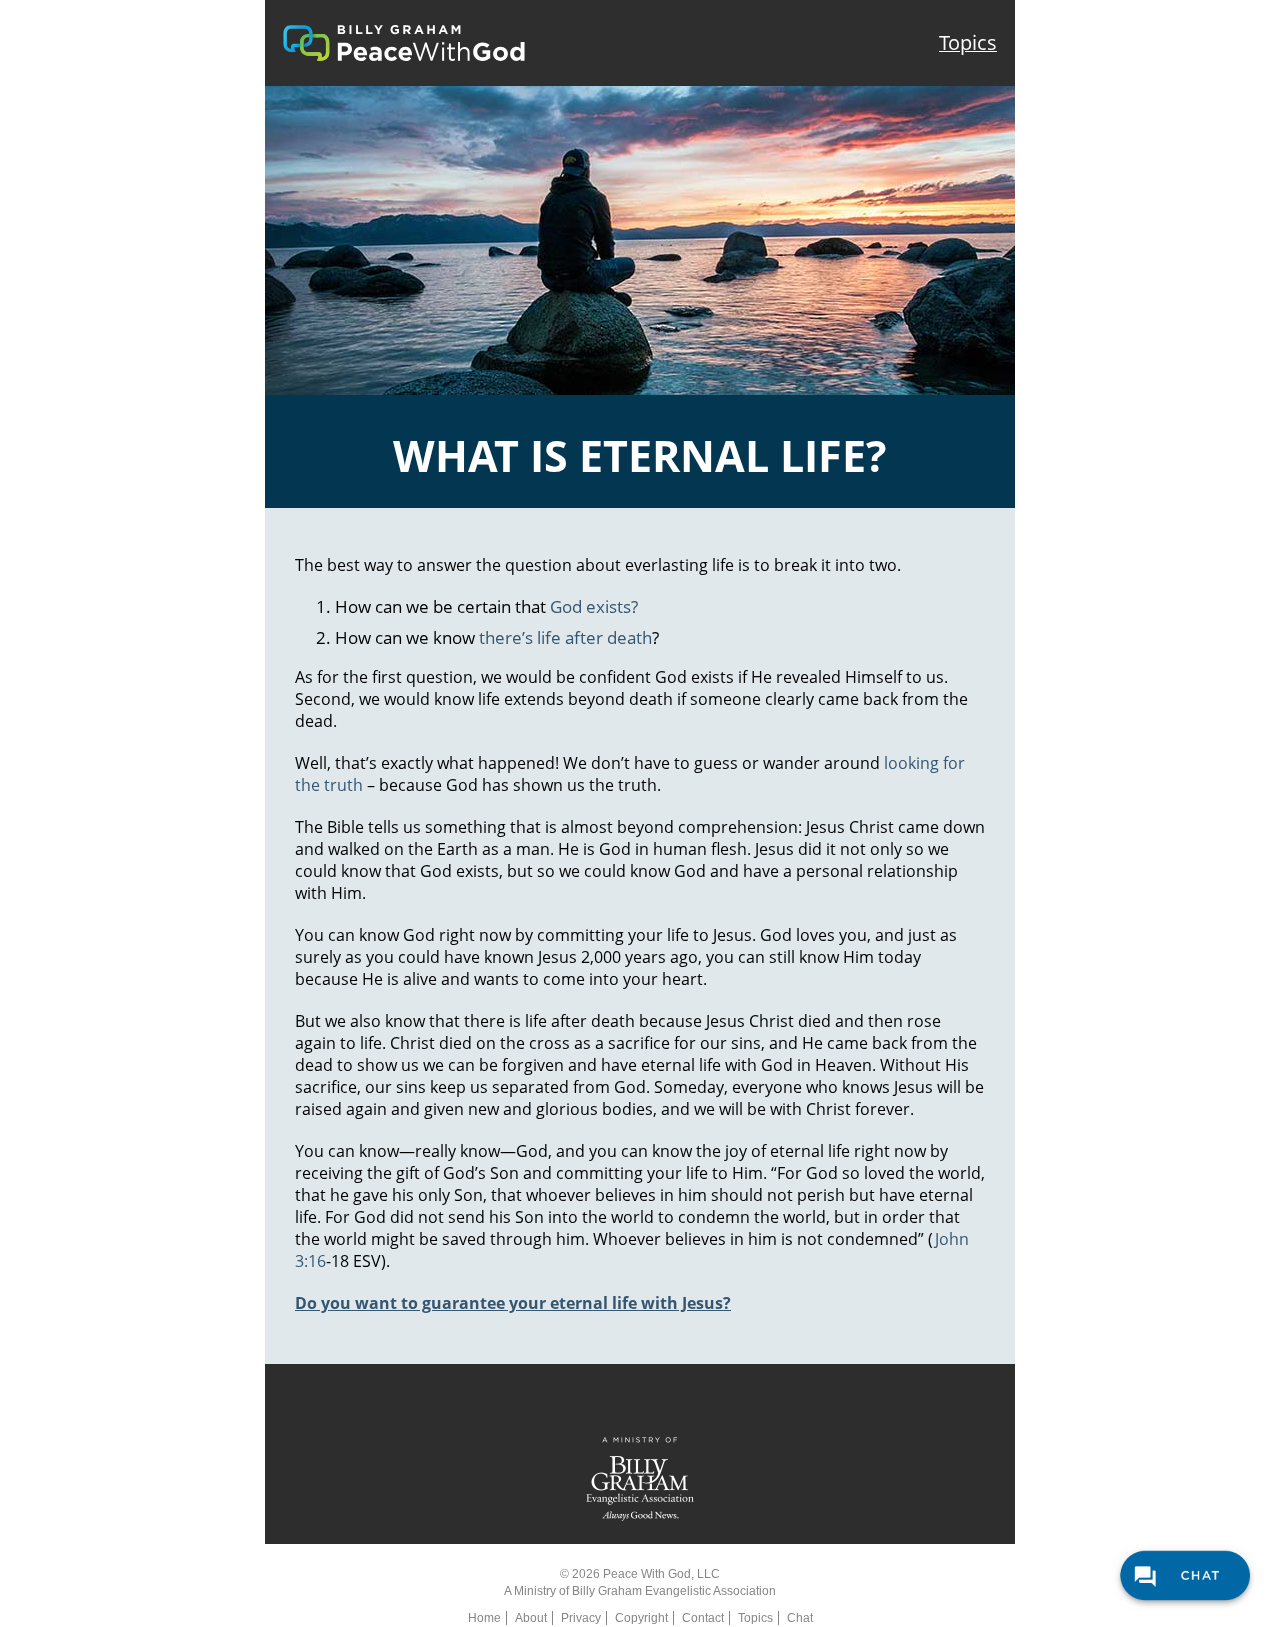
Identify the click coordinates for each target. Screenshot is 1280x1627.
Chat (800, 1618)
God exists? (594, 606)
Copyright (641, 1618)
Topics (968, 42)
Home (484, 1618)
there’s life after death (565, 637)
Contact (703, 1618)
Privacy (581, 1618)
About (531, 1618)
